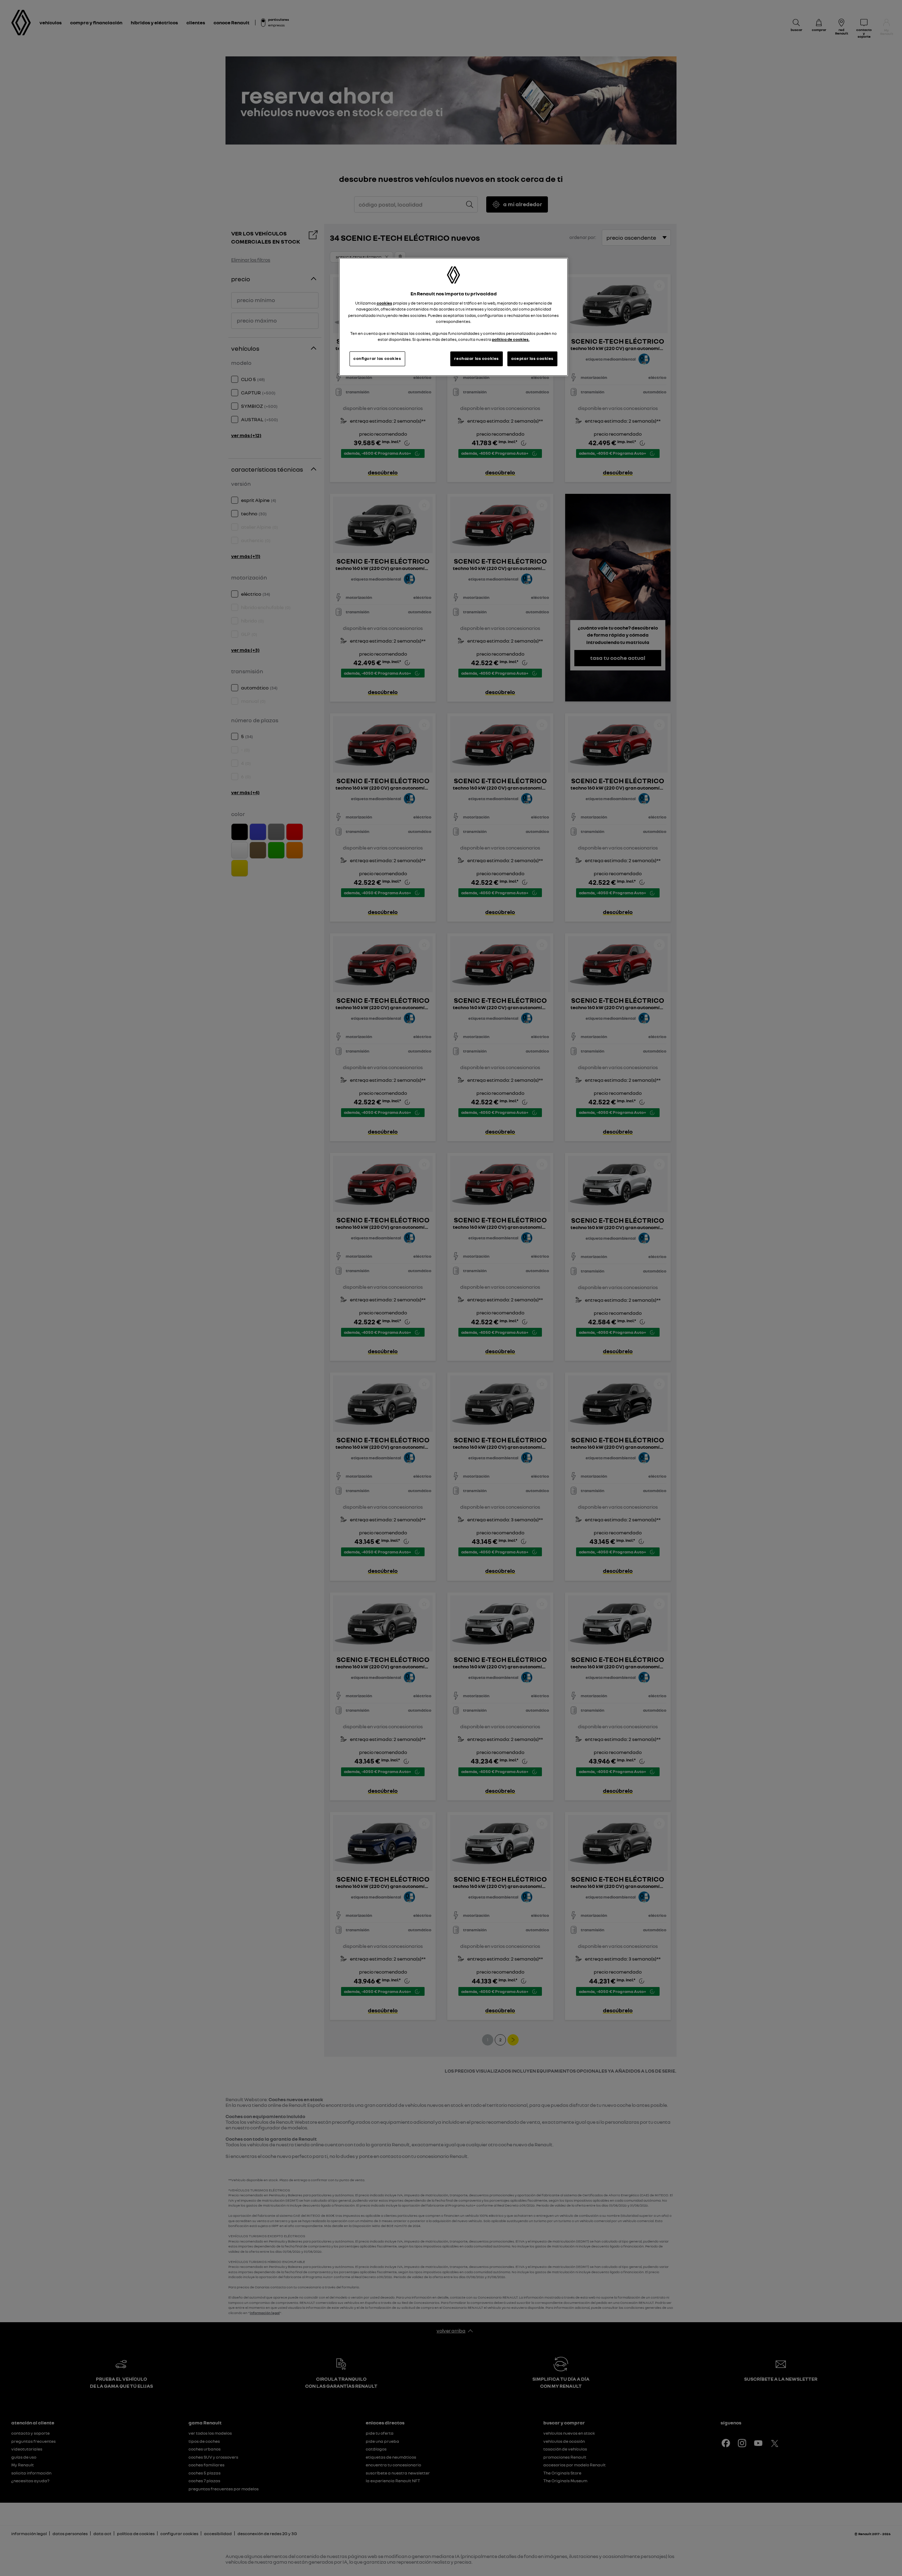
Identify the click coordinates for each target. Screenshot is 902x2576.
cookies (384, 303)
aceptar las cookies (532, 358)
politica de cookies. (511, 339)
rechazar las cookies (476, 358)
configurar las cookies (377, 358)
